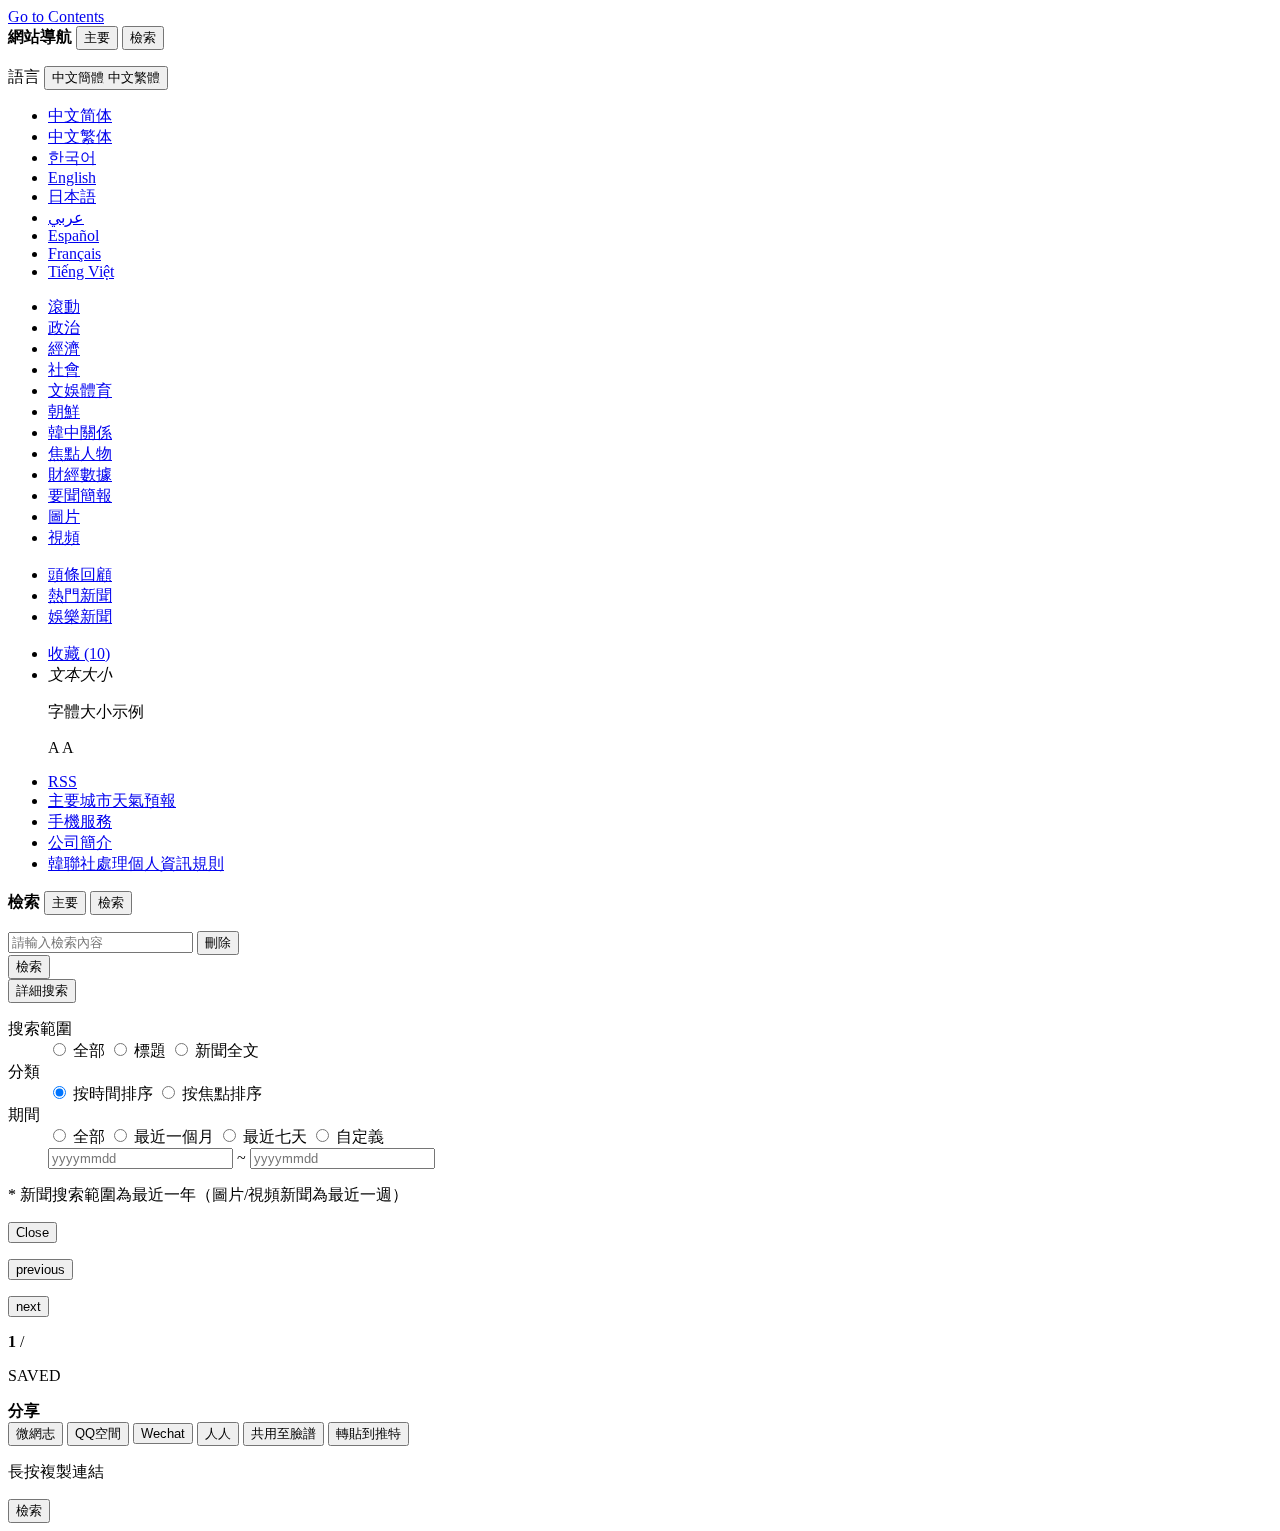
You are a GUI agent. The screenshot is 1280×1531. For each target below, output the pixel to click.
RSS (62, 781)
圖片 (64, 516)
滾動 (64, 306)
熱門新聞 (80, 595)
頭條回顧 (80, 574)
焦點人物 (80, 453)
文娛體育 (80, 390)
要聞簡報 (80, 495)
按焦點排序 (222, 1093)
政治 (64, 327)
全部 (89, 1050)
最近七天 (275, 1136)
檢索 (29, 966)
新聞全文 (227, 1050)
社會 (64, 369)
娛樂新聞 (80, 616)
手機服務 (80, 821)
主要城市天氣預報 (112, 800)
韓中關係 (80, 432)
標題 (150, 1050)
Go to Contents (56, 16)
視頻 (64, 537)
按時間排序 (113, 1093)
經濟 (64, 348)
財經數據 (80, 474)
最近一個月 (174, 1136)
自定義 (360, 1136)
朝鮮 (64, 411)
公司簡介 (80, 842)
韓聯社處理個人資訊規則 (136, 863)
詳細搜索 (42, 990)
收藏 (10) (79, 653)
